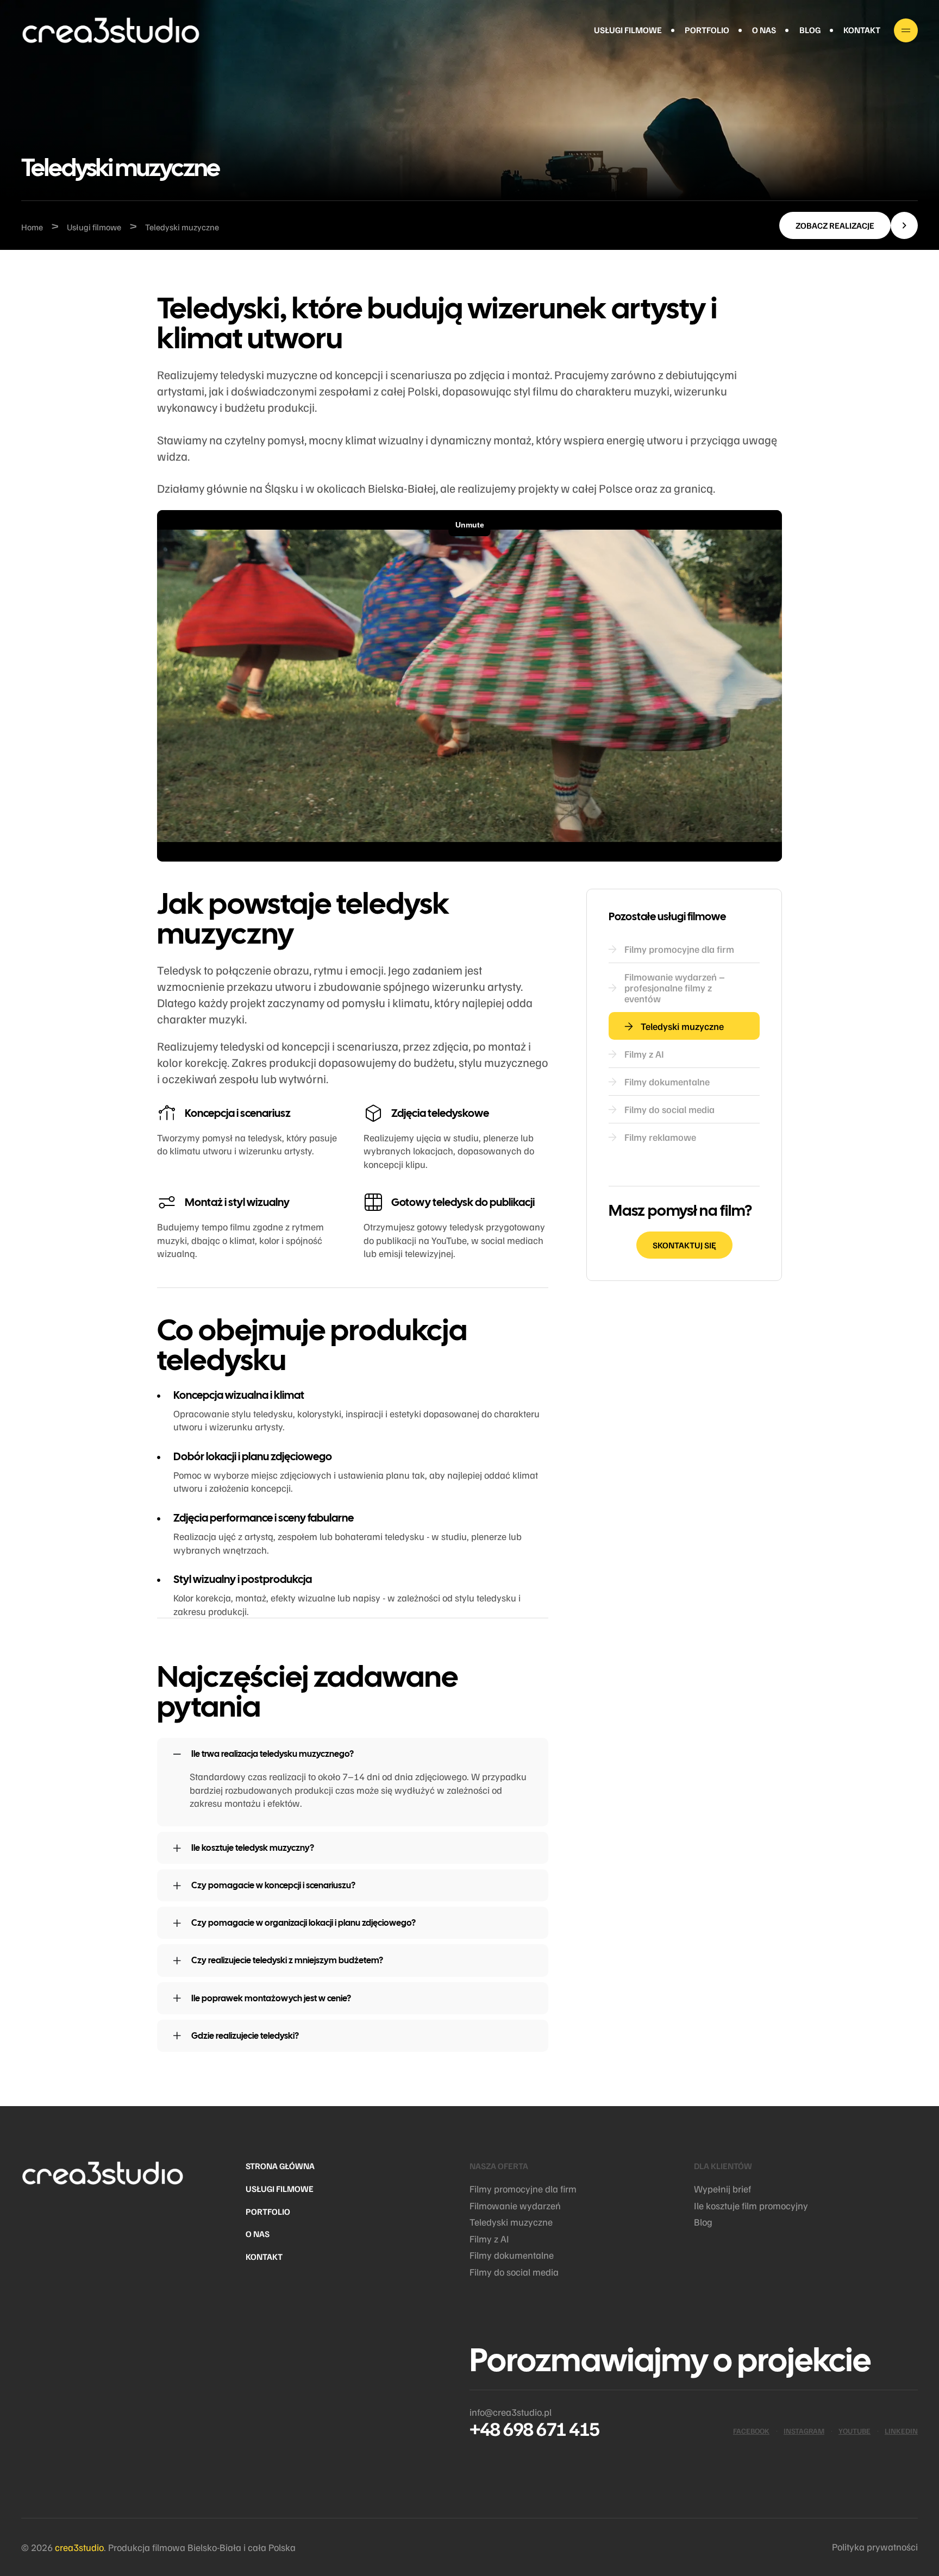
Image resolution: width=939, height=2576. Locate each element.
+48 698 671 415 (534, 2428)
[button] (849, 225)
